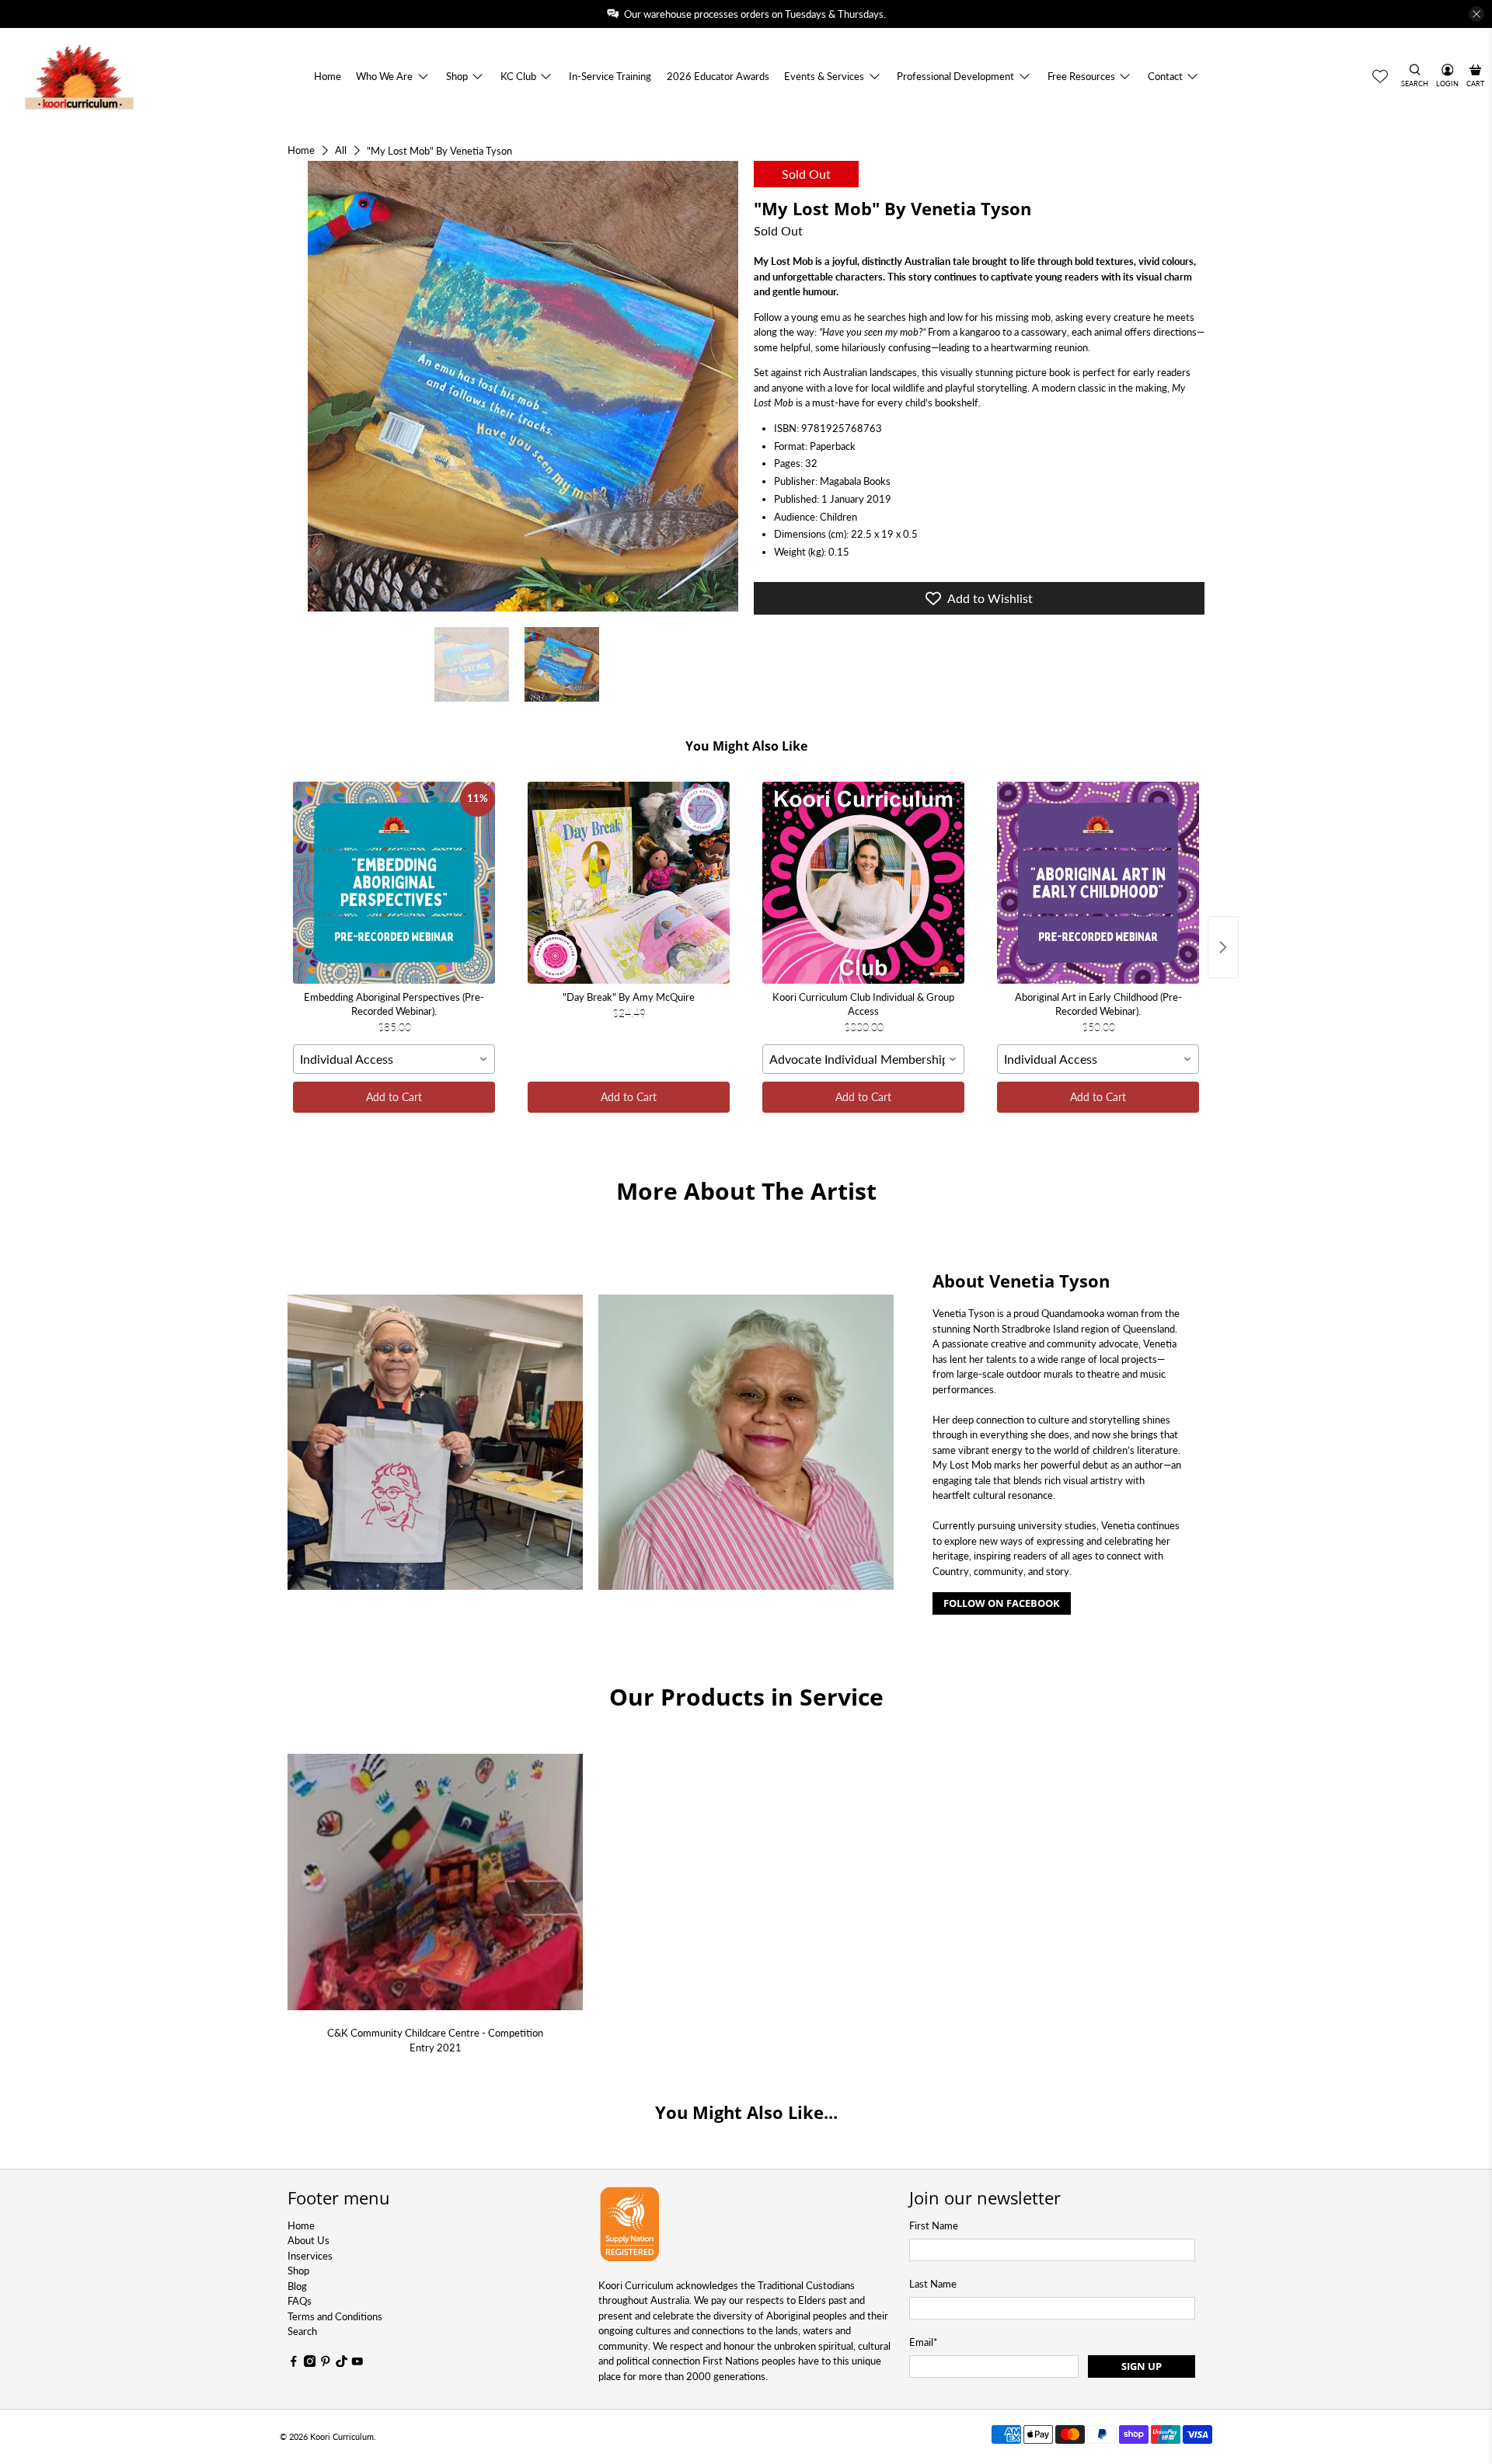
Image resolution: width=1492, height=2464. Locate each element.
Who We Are (384, 76)
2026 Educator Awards (718, 76)
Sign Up (1142, 2366)
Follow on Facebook (1002, 1603)
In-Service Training (610, 76)
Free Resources (1081, 76)
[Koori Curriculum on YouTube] (357, 2363)
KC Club (518, 76)
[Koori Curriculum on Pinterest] (326, 2363)
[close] (1476, 14)
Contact (1165, 76)
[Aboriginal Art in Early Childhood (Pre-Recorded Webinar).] (1098, 883)
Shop (457, 76)
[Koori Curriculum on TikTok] (342, 2363)
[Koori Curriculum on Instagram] (310, 2363)
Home (328, 76)
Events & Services (824, 76)
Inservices (310, 2256)
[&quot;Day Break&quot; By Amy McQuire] (629, 883)
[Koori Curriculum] (80, 77)
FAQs (300, 2301)
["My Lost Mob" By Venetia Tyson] (513, 386)
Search (302, 2331)
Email (924, 2342)
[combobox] (394, 1059)
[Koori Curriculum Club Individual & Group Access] (863, 883)
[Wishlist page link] (1380, 76)
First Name (934, 2225)
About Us (309, 2240)
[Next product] (1223, 947)
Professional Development (955, 76)
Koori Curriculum (342, 2436)
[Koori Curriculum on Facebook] (294, 2363)
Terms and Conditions (335, 2316)
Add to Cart (394, 1097)
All (341, 150)
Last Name (933, 2284)
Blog (297, 2286)
